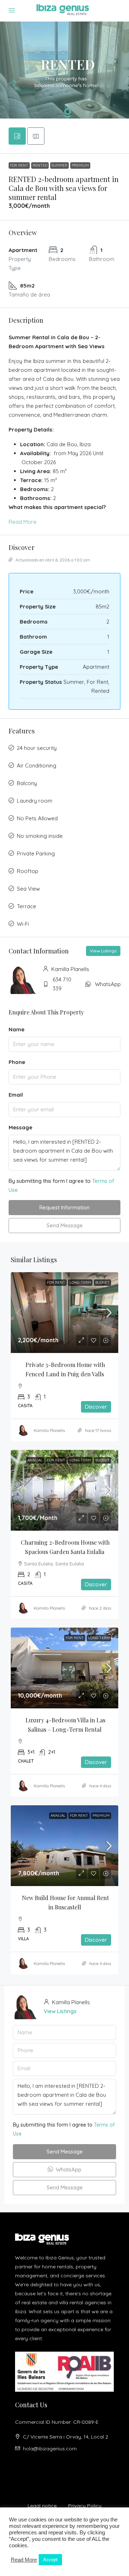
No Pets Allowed (37, 818)
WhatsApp (108, 984)
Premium (80, 165)
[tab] (17, 136)
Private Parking (36, 853)
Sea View (28, 889)
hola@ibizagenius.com (50, 2449)
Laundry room (35, 801)
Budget (102, 1282)
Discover (96, 1407)
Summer (59, 165)
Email (16, 1095)
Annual (35, 1460)
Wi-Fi (23, 924)
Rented (40, 165)
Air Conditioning (37, 766)
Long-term (80, 1282)
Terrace (27, 906)
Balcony (27, 783)
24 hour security (37, 748)
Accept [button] (50, 2560)
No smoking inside (40, 836)
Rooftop (28, 871)
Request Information (64, 1207)
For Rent (19, 165)
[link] (64, 1313)
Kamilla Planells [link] (49, 1430)
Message (20, 1127)
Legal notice (42, 2506)
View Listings (103, 951)
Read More (23, 522)
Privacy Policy (85, 2506)
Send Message (65, 1225)
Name (16, 1029)
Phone (17, 1062)
